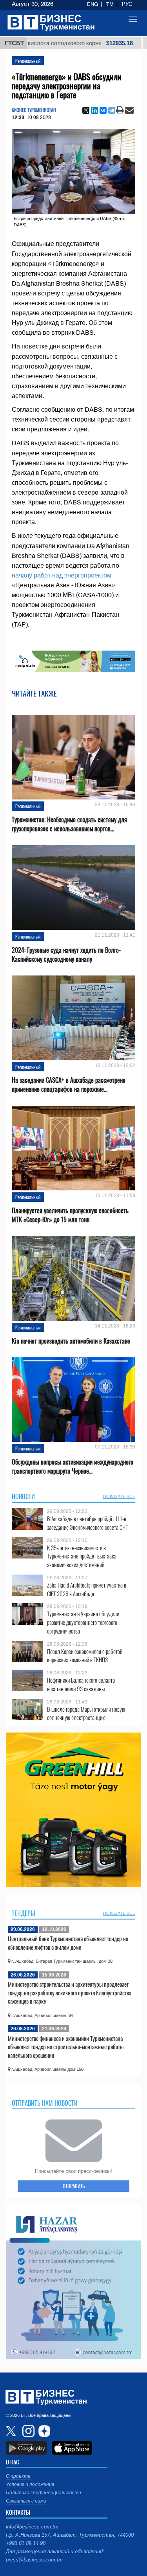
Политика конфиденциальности (44, 2493)
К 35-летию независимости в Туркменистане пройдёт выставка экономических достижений (82, 1556)
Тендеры (24, 1913)
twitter (12, 2431)
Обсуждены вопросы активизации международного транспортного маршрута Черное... (73, 1467)
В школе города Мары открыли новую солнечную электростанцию (86, 1713)
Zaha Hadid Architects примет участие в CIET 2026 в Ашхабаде (87, 1589)
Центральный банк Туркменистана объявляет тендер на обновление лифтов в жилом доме (68, 1943)
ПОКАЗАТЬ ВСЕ (119, 1496)
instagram (27, 2431)
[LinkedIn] (94, 110)
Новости (23, 1496)
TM (110, 4)
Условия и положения (30, 2484)
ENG (93, 4)
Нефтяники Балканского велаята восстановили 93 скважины (81, 1684)
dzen (43, 2431)
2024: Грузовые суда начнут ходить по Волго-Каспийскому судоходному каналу (66, 955)
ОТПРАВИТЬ (74, 2186)
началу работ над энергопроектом (62, 575)
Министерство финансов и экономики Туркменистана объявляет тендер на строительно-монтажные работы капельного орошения (66, 2047)
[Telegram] (112, 110)
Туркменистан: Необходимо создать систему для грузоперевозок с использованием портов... (69, 824)
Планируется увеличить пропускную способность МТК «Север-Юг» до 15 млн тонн (70, 1215)
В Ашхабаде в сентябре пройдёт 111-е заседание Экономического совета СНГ (87, 1523)
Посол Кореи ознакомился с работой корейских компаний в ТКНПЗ (85, 1656)
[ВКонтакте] (103, 110)
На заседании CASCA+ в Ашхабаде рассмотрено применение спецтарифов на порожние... (69, 1085)
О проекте (18, 2476)
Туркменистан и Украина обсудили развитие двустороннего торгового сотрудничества (83, 1622)
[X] (86, 110)
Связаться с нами (26, 2501)
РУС (127, 4)
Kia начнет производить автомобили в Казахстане (71, 1341)
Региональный (28, 61)
